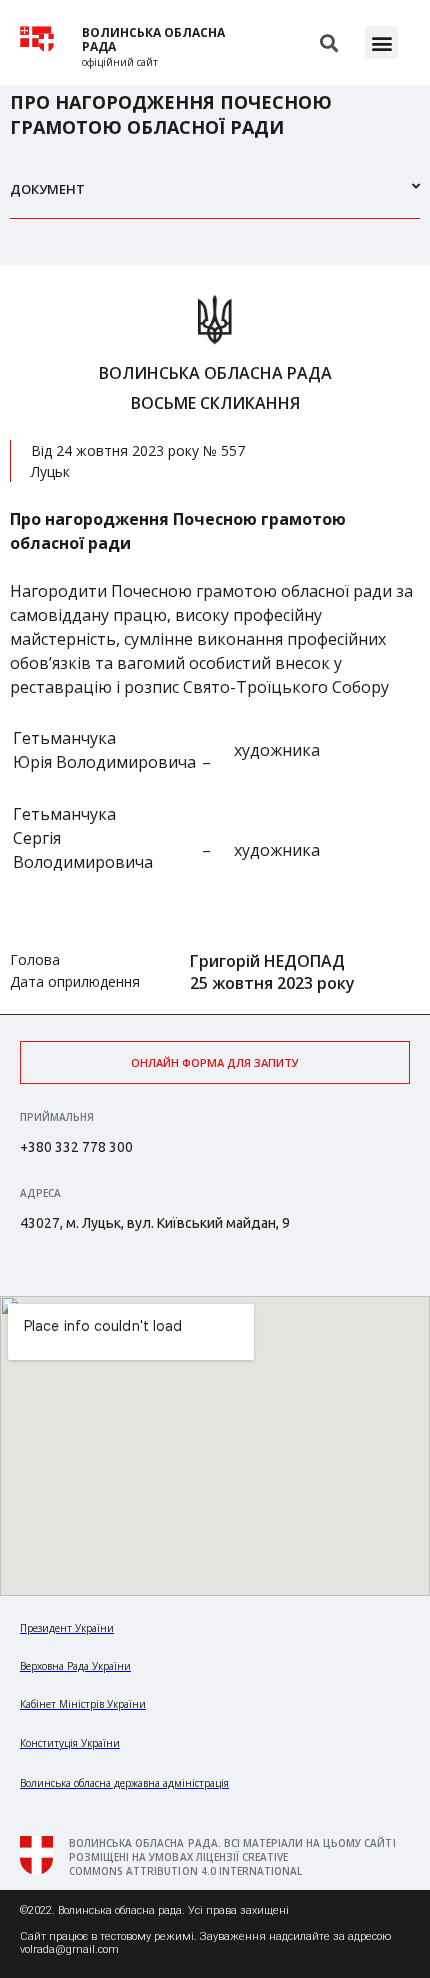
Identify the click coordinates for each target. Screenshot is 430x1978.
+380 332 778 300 (76, 1147)
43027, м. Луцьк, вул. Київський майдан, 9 (155, 1223)
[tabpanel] (215, 639)
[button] (381, 42)
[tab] (215, 197)
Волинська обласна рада (153, 40)
